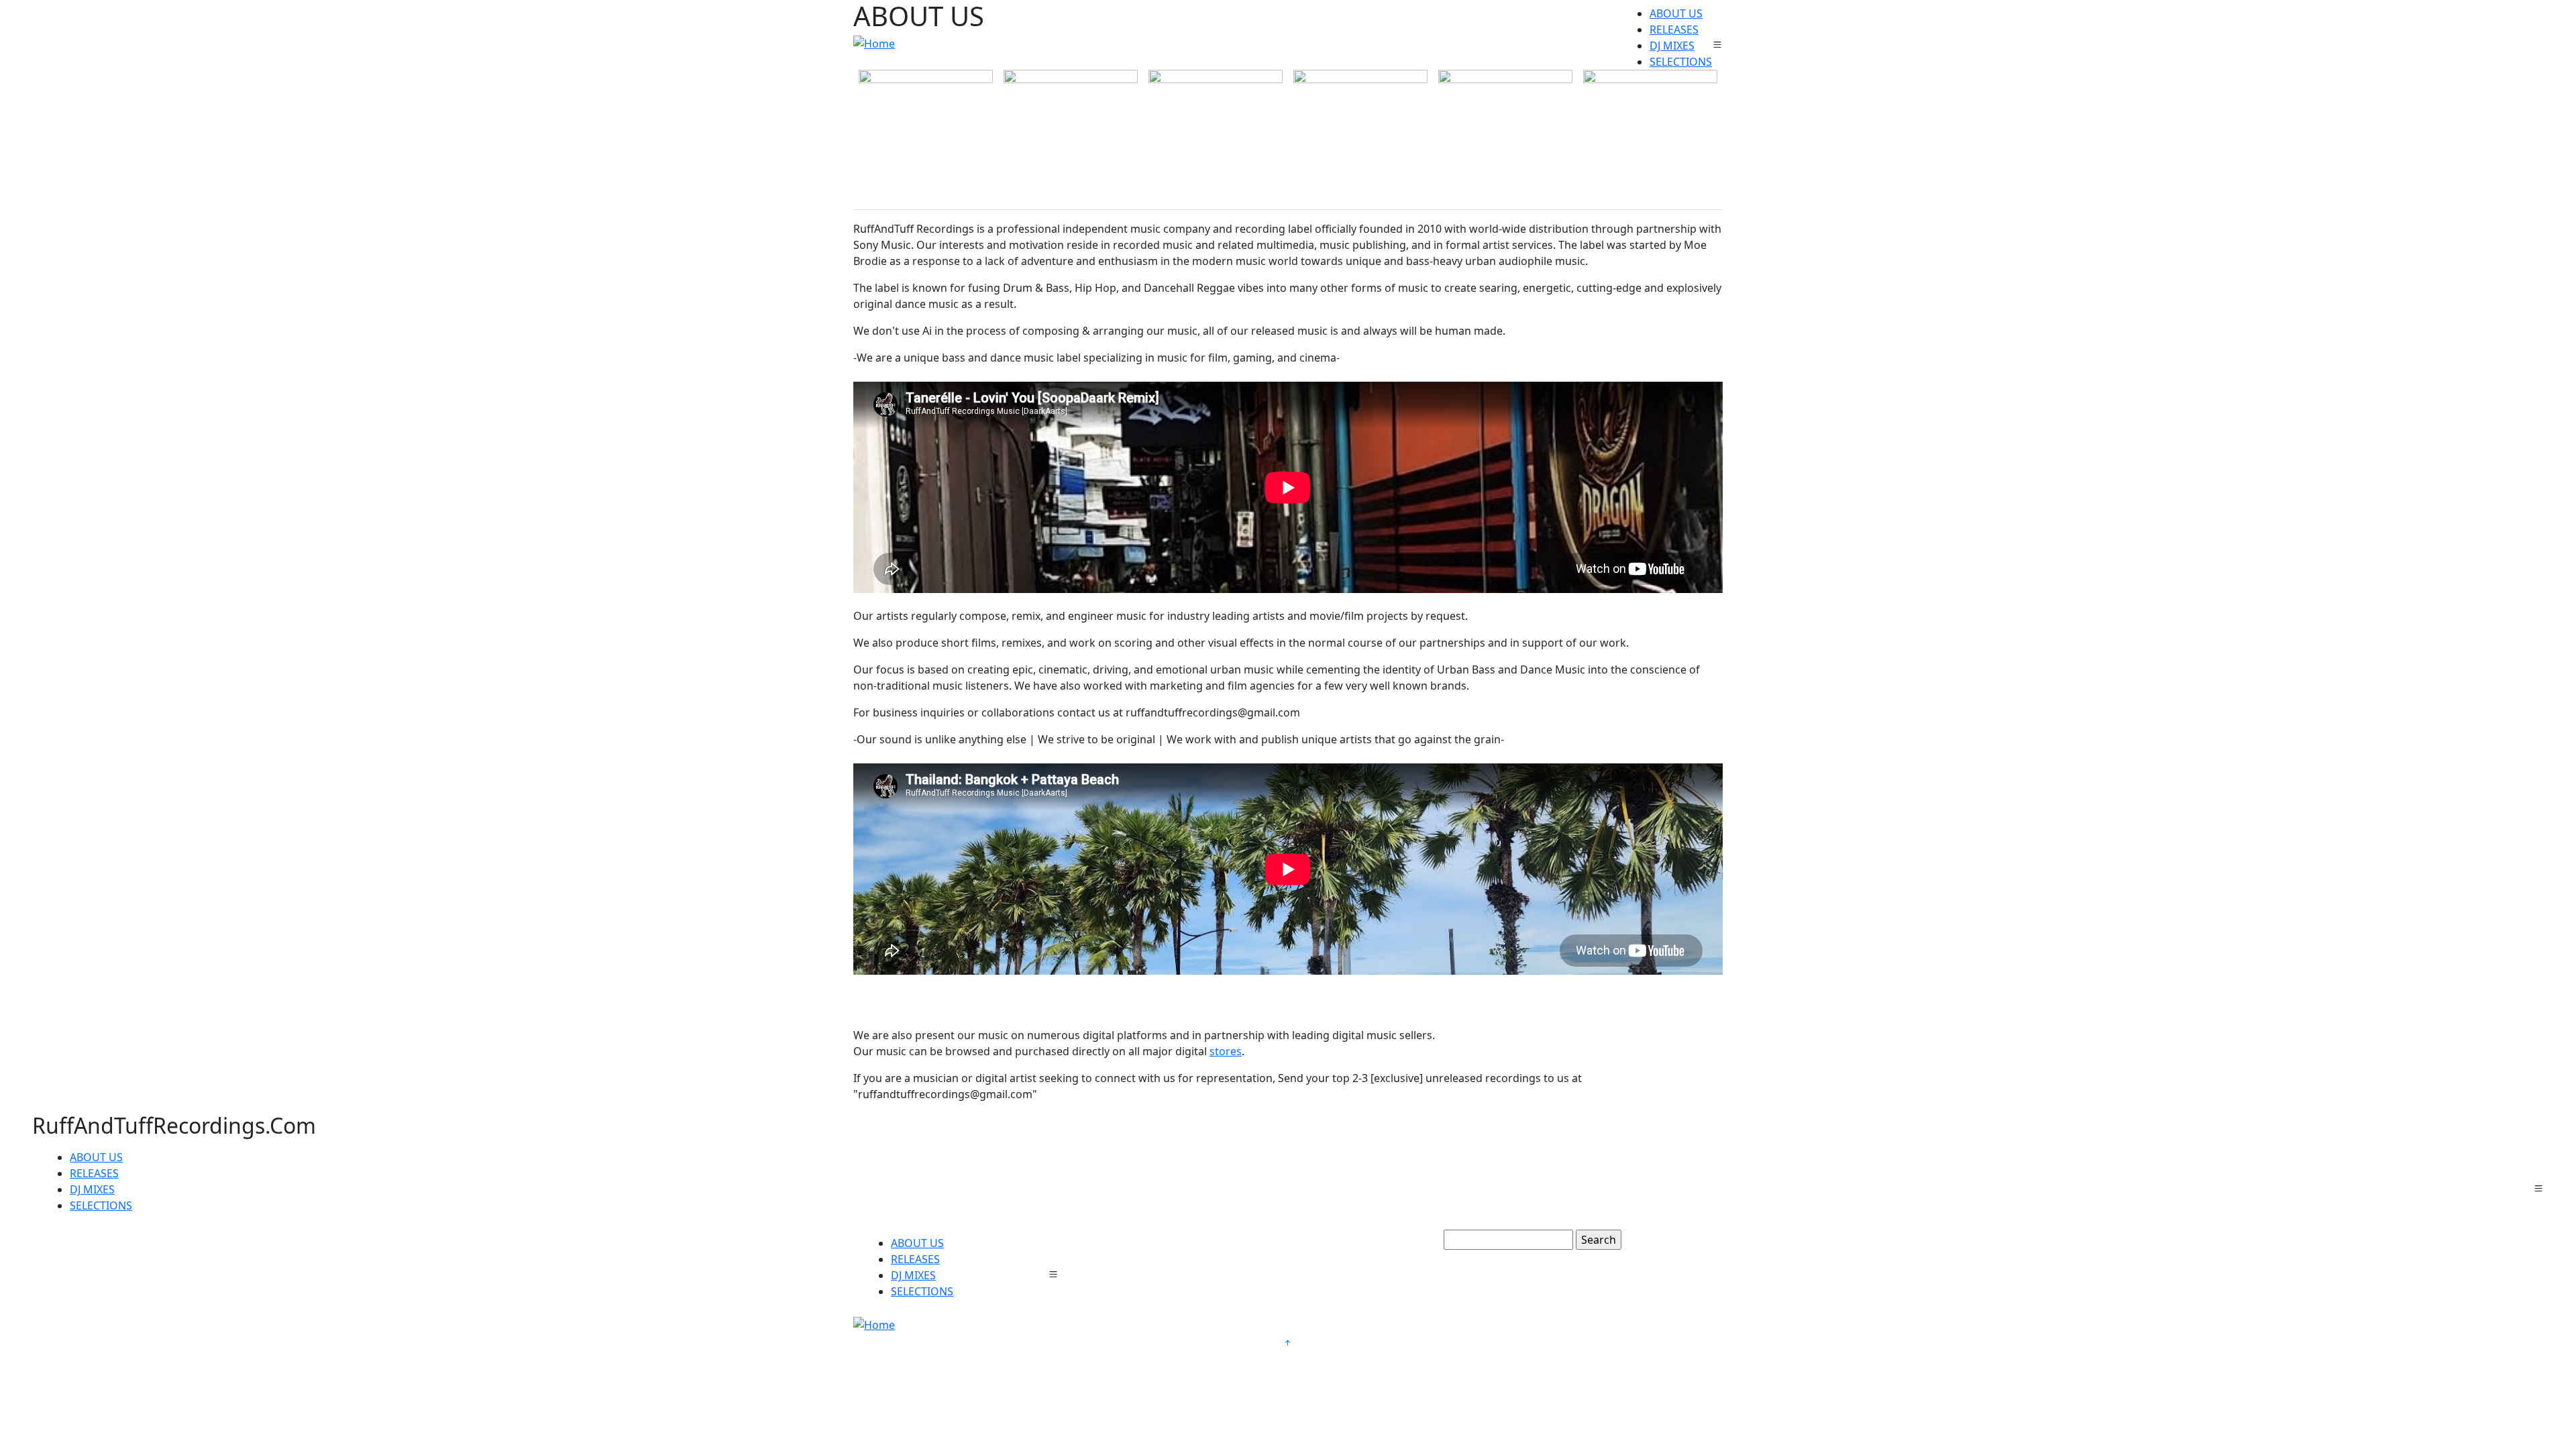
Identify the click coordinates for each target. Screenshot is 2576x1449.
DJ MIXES (1672, 46)
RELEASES (1674, 30)
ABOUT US (1676, 13)
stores (1226, 1051)
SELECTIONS (1681, 62)
